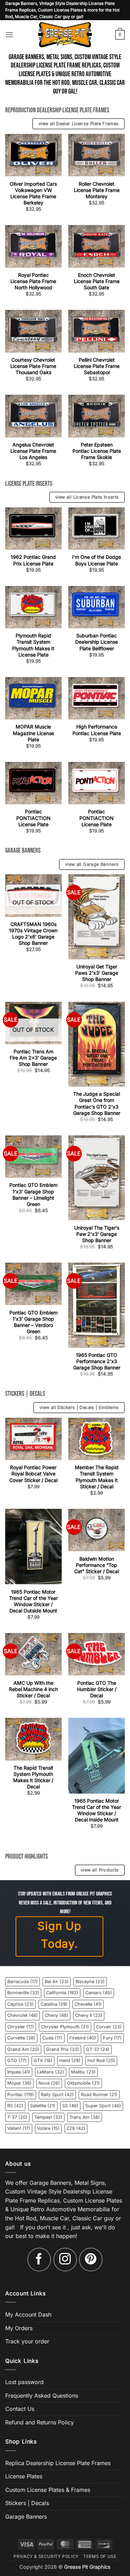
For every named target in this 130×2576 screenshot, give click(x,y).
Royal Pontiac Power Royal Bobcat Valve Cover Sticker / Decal (33, 1474)
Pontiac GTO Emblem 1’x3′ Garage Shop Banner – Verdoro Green (33, 1322)
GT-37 (98, 2049)
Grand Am (23, 2049)
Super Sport (103, 2106)
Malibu (83, 2072)
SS (70, 2106)
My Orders (19, 2328)
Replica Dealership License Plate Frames (58, 2463)
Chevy (57, 2015)
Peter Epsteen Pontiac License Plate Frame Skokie (97, 451)
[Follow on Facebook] (39, 2260)
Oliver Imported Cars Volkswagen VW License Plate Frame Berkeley (33, 193)
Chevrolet (23, 2015)
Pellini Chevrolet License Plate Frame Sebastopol (97, 366)
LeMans (51, 2072)
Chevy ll (89, 2015)
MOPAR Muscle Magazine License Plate (33, 733)
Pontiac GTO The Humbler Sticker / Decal (97, 1689)
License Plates (24, 2476)
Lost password (24, 2382)
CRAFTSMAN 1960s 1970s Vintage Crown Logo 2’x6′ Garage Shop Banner (33, 934)
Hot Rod (101, 2060)
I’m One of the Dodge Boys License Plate (97, 560)
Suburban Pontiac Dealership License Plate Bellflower (97, 642)
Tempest (48, 2117)
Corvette (21, 2038)
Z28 (76, 2128)
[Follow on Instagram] (65, 2260)
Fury (112, 2038)
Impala (19, 2072)
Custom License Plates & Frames (48, 2490)
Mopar (19, 2083)
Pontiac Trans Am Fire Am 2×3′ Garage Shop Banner (33, 1058)
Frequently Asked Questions (42, 2396)
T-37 (17, 2117)
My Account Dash (28, 2315)
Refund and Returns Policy (40, 2422)
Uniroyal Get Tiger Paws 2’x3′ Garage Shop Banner (97, 973)
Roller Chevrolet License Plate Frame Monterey (97, 190)
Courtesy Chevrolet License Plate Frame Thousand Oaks (33, 366)
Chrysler (21, 2027)
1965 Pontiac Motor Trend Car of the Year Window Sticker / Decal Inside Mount (97, 1810)
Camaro (99, 1993)
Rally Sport (57, 2095)
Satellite (43, 2106)
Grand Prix (63, 2049)
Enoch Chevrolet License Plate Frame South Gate (97, 281)
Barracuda (23, 1982)
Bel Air (57, 1982)
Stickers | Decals (27, 2503)
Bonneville (23, 1993)
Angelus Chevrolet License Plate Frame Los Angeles (33, 451)
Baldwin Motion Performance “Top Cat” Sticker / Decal (97, 1565)
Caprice (20, 2004)
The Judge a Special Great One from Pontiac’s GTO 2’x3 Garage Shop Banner (97, 1103)
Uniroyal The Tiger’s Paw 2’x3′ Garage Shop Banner (97, 1234)
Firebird (83, 2038)
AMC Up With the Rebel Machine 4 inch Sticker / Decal (33, 1689)
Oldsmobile (83, 2083)
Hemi (70, 2060)
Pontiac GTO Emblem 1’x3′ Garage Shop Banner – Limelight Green (33, 1194)
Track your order (27, 2341)
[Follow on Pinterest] (91, 2260)
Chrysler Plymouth (65, 2027)
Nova (49, 2083)
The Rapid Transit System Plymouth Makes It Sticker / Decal (33, 1777)
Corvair (109, 2027)
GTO (17, 2060)
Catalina (54, 2004)
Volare (48, 2128)
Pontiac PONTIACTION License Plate (33, 818)
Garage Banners (26, 2517)
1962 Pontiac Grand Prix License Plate (33, 560)
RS (15, 2106)
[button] (9, 35)
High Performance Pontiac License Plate (97, 730)
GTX (43, 2060)
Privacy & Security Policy (46, 2556)
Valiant (19, 2128)
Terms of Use (100, 2556)
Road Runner (99, 2095)
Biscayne (90, 1982)
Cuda (52, 2038)
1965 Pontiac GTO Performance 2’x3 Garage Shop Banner (97, 1361)
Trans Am (85, 2117)
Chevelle (88, 2004)
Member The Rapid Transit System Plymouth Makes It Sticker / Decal (97, 1477)
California (62, 1993)
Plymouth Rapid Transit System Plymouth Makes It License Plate (33, 645)
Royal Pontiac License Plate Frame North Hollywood (33, 281)
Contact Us (20, 2409)
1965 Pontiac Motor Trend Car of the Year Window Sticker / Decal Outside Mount (33, 1601)
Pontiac (21, 2095)
